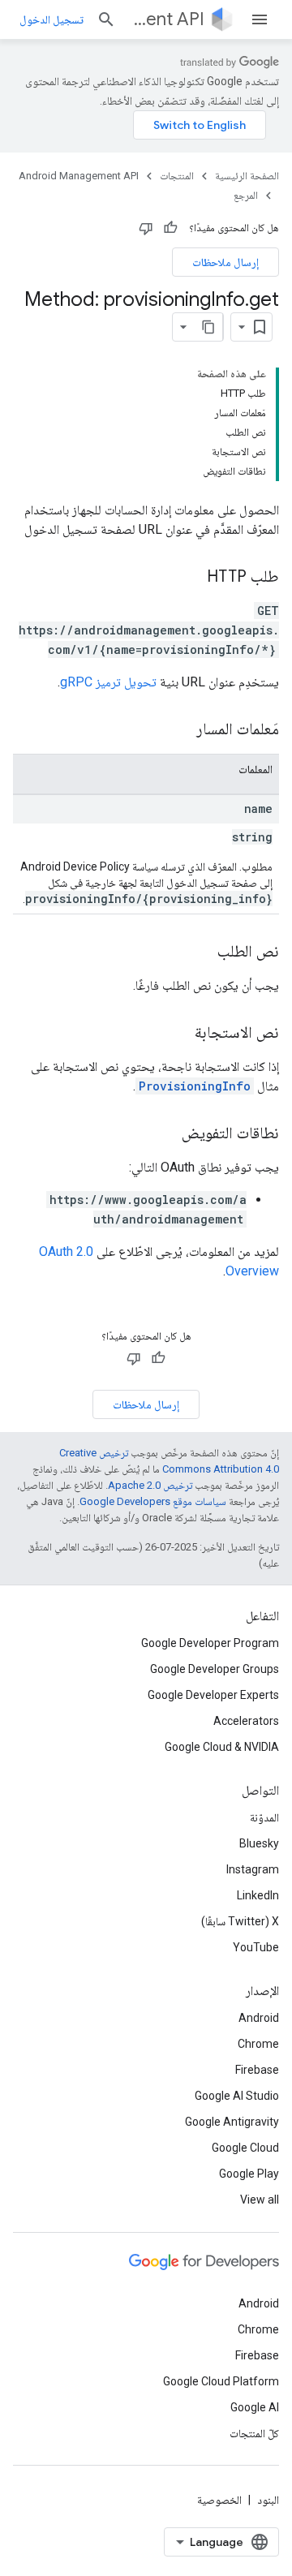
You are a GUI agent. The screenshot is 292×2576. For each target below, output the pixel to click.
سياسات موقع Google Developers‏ (153, 1501)
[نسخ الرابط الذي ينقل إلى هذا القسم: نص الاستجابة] (178, 1034)
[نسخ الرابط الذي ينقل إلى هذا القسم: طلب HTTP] (191, 578)
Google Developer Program (210, 1643)
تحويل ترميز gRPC (108, 682)
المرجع (246, 195)
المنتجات (177, 176)
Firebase (257, 2070)
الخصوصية (219, 2500)
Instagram (253, 1869)
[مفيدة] (170, 228)
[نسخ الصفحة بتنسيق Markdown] (208, 327)
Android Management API (167, 19)
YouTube (256, 1947)
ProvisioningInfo (195, 1086)
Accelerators (246, 1721)
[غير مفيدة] (146, 228)
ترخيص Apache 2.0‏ (150, 1485)
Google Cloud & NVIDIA (222, 1747)
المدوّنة (264, 1817)
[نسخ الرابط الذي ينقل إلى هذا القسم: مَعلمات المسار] (180, 730)
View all (260, 2200)
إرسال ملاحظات (225, 262)
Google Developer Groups (215, 1669)
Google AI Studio (237, 2096)
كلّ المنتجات (254, 2433)
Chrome (258, 2044)
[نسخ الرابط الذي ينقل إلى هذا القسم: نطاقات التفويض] (165, 1134)
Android (259, 2018)
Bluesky (259, 1843)
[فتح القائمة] (260, 19)
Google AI (255, 2407)
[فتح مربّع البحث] (106, 19)
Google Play (249, 2174)
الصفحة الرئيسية (247, 176)
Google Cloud (245, 2148)
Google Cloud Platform (221, 2381)
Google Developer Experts (213, 1695)
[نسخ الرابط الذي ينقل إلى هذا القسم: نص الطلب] (201, 953)
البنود (268, 2500)
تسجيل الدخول (52, 19)
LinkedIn (258, 1895)
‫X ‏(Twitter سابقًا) (240, 1921)
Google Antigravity (232, 2122)
